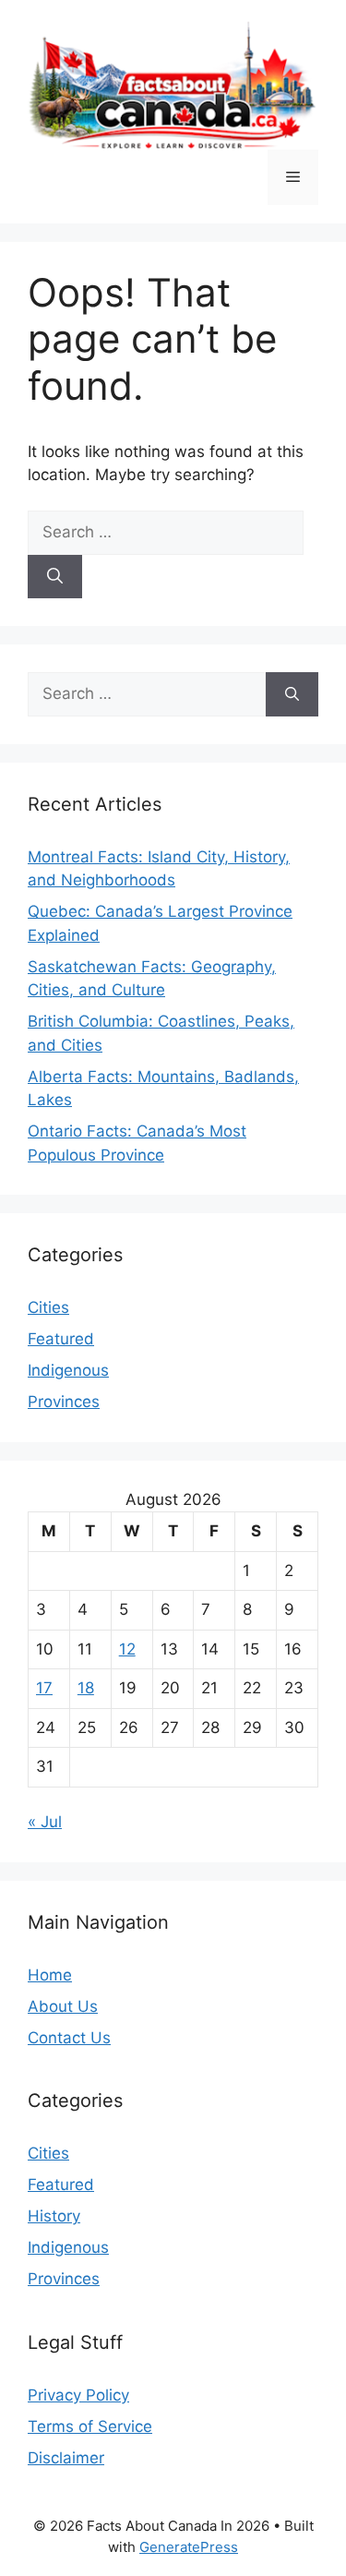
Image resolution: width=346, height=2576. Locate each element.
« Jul (45, 1822)
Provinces (64, 1402)
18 (86, 1688)
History (54, 2216)
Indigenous (68, 1370)
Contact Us (69, 2038)
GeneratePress (189, 2547)
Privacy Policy (78, 2395)
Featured (61, 1339)
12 (127, 1649)
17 (44, 1688)
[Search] (55, 577)
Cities (48, 1307)
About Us (63, 2006)
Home (50, 1975)
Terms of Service (90, 2426)
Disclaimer (66, 2458)
